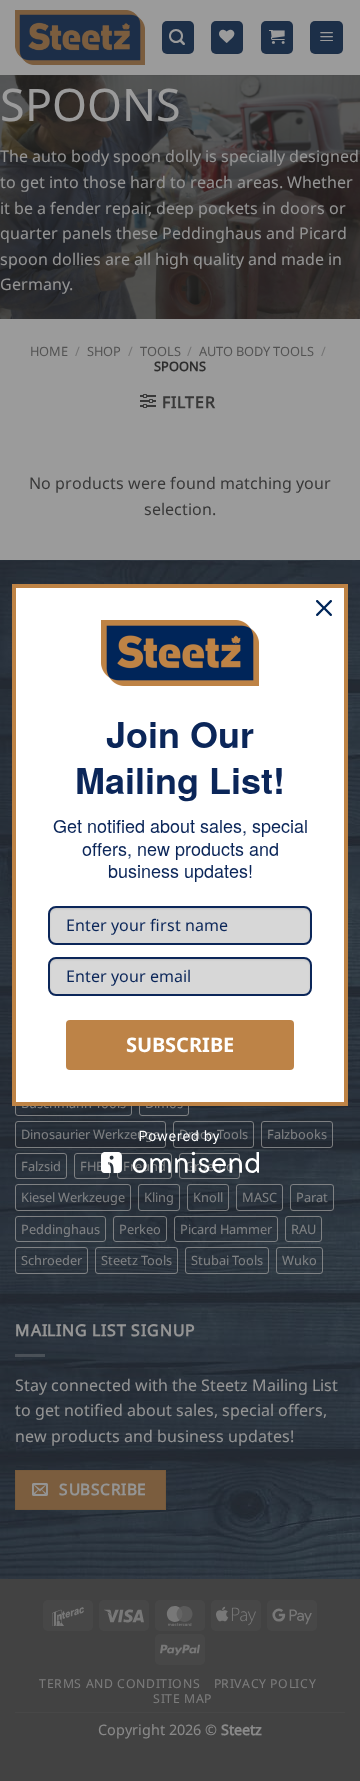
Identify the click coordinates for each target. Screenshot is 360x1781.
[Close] (324, 608)
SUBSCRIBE (180, 1044)
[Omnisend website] (180, 1151)
